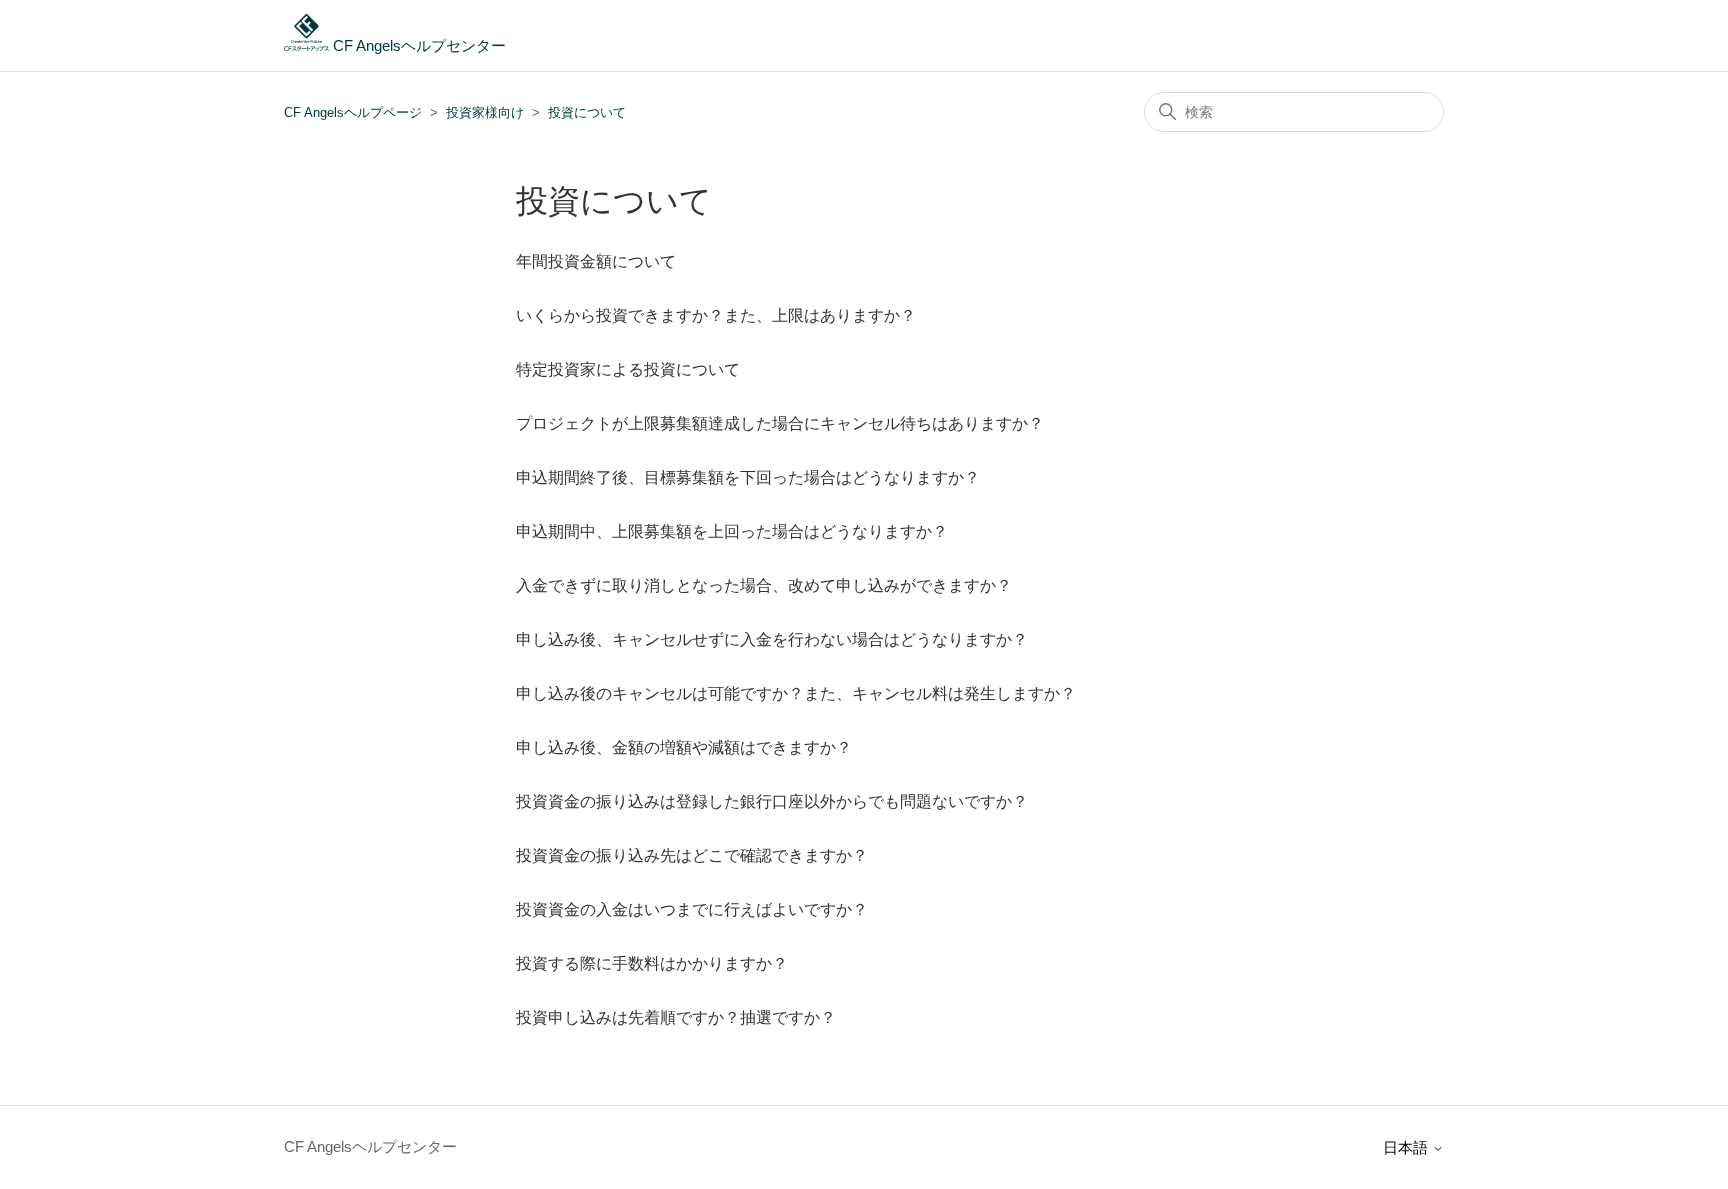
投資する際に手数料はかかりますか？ (652, 963)
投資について (587, 112)
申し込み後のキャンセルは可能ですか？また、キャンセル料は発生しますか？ (796, 693)
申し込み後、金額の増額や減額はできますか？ (684, 747)
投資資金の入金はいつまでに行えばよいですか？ (692, 909)
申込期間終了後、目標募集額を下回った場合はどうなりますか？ (748, 477)
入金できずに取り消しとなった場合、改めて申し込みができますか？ (764, 585)
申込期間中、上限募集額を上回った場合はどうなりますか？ (732, 531)
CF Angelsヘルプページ (353, 112)
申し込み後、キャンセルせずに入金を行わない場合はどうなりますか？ (772, 639)
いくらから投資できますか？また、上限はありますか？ (716, 315)
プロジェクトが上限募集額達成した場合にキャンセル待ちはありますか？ (780, 423)
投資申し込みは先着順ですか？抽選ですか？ (676, 1017)
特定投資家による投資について (628, 369)
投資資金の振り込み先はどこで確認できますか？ (692, 855)
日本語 (1407, 1147)
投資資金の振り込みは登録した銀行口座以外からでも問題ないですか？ (772, 801)
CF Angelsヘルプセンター (417, 45)
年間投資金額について (596, 261)
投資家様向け (485, 112)
